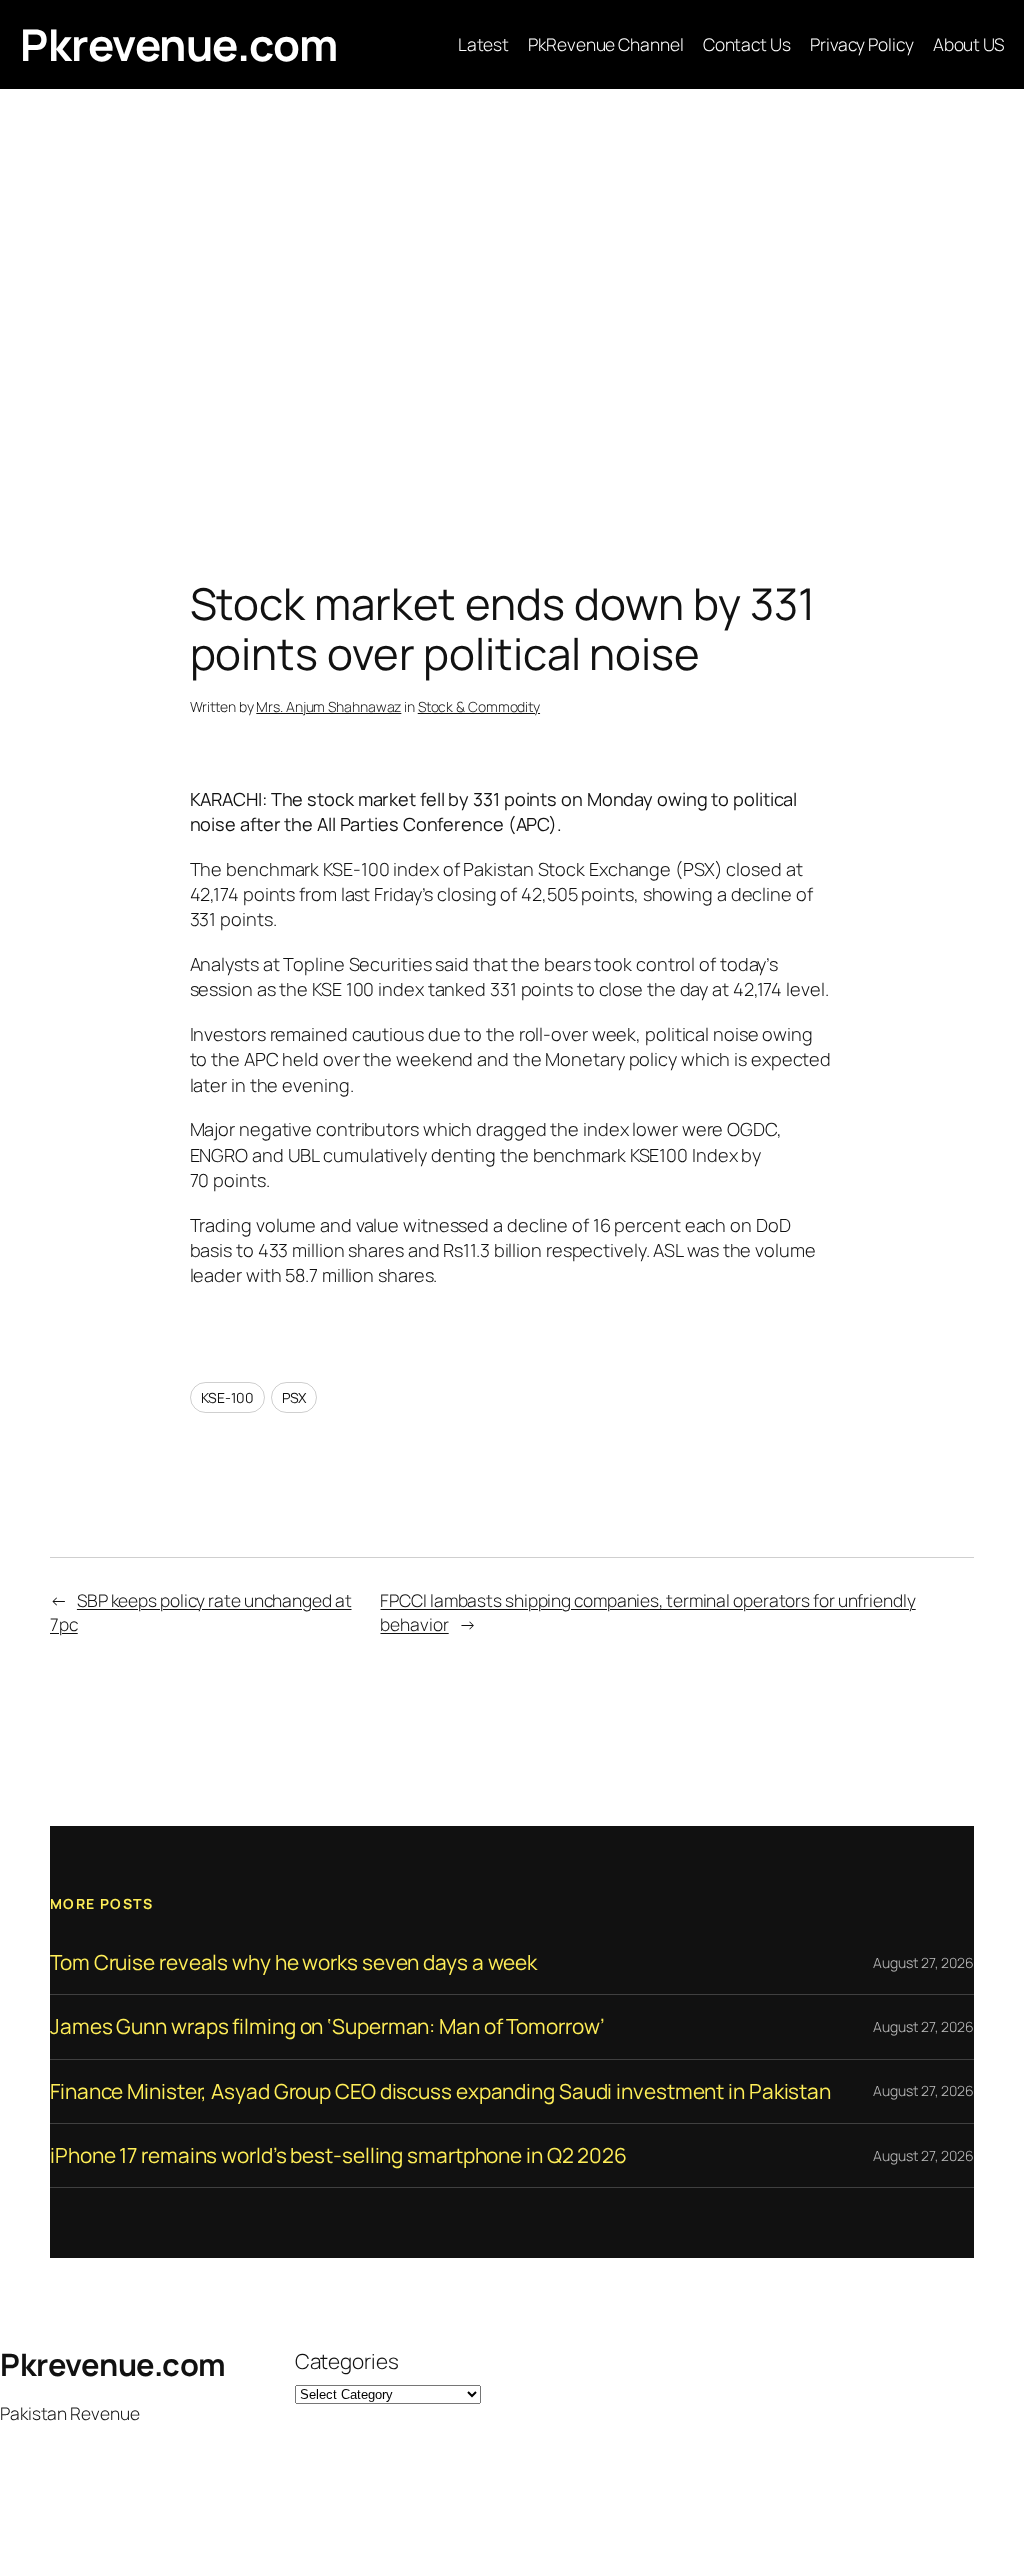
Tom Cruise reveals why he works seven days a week (293, 1962)
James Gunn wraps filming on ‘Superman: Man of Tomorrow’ (327, 2026)
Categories (347, 2361)
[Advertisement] (512, 299)
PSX (294, 1397)
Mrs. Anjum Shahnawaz (328, 706)
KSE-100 (227, 1397)
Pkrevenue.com (179, 44)
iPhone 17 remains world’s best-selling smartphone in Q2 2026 (338, 2155)
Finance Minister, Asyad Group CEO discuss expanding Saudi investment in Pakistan (440, 2091)
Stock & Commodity (479, 706)
